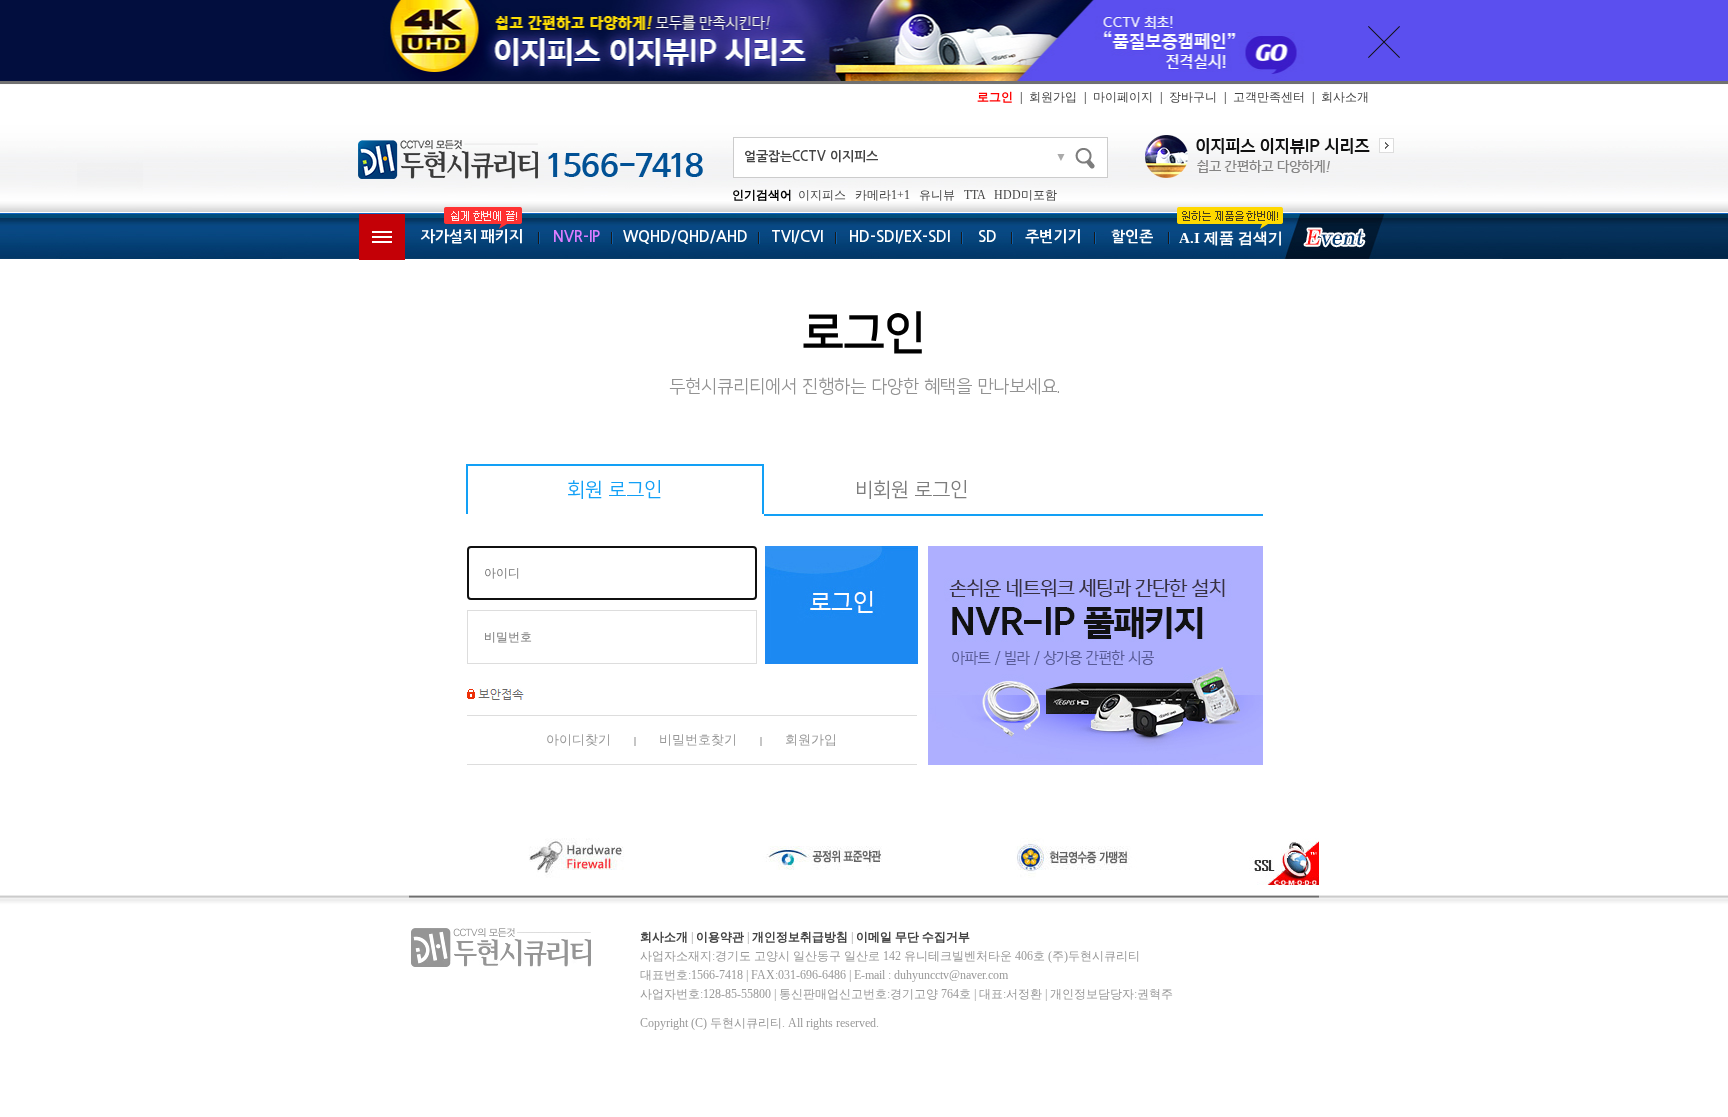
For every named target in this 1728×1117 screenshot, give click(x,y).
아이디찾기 (578, 739)
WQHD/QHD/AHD (685, 236)
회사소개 (1345, 97)
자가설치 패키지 (472, 236)
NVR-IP (576, 236)
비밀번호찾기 (698, 739)
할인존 (1132, 236)
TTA (974, 195)
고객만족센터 (1269, 97)
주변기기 (1053, 236)
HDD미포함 (1025, 195)
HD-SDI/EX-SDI (899, 236)
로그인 (995, 97)
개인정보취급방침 (800, 937)
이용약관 (720, 937)
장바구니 (1193, 97)
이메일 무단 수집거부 (913, 937)
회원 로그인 (614, 490)
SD (987, 236)
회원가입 (1053, 97)
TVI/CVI (797, 236)
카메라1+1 (882, 195)
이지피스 (822, 195)
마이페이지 (1123, 97)
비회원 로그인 (911, 490)
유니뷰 (937, 195)
